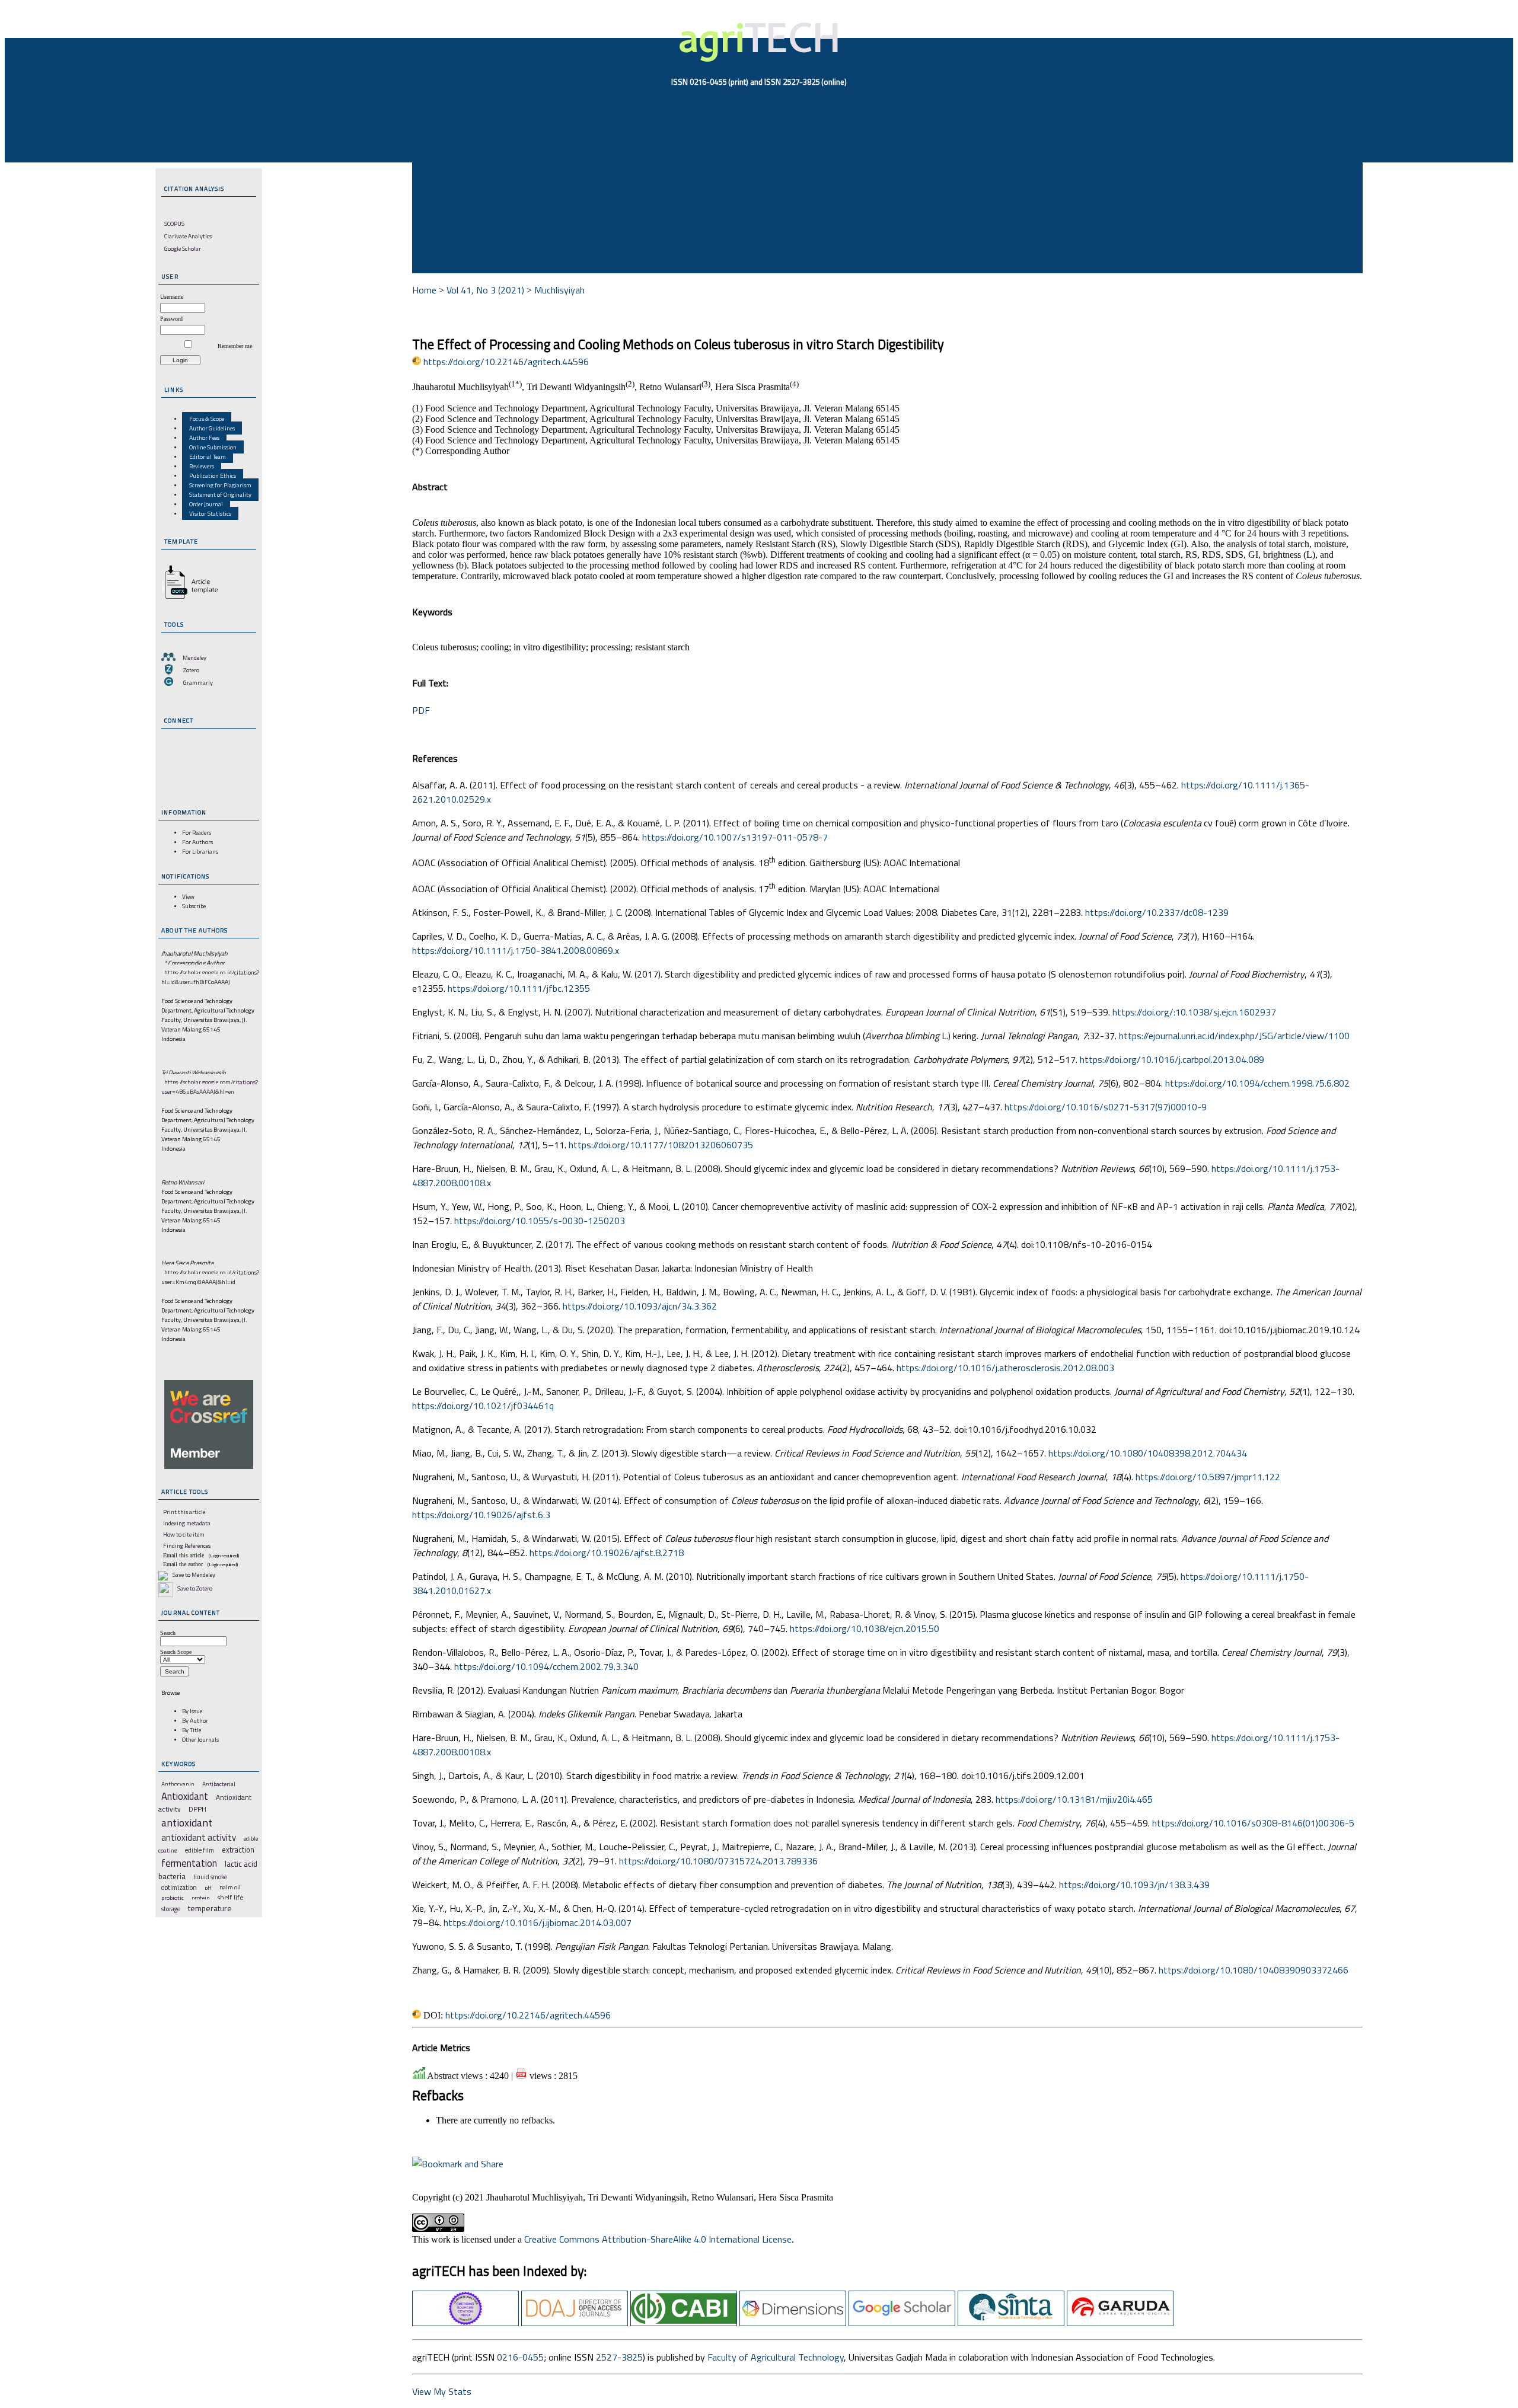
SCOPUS (174, 223)
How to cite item (184, 1534)
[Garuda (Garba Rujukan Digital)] (1120, 2323)
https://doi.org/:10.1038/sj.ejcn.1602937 (1194, 1012)
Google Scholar (183, 248)
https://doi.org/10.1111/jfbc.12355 (519, 988)
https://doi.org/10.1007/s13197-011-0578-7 (735, 837)
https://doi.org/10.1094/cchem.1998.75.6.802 (1257, 1083)
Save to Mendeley (194, 1575)
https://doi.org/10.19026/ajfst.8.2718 (607, 1553)
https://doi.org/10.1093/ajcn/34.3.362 (640, 1306)
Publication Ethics (213, 475)
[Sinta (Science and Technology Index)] (1011, 2323)
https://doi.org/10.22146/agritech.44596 (506, 362)
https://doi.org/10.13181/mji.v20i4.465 (1074, 1799)
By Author (195, 1720)
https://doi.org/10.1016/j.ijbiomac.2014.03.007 (538, 1922)
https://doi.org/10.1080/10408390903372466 (1254, 1970)
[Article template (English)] (188, 599)
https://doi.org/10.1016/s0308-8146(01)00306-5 (1253, 1823)
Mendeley (194, 657)
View (188, 896)
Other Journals (200, 1739)
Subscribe (194, 906)
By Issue (192, 1711)
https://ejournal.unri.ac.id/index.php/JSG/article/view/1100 (1234, 1036)
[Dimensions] (793, 2323)
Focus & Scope (207, 419)
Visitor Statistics (210, 513)
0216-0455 (520, 2357)
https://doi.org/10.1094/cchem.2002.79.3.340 (546, 1666)
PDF (421, 710)
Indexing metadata (187, 1523)
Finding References (187, 1545)
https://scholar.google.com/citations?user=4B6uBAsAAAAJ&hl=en (210, 1087)
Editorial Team (208, 456)
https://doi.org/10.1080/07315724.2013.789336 (718, 1861)
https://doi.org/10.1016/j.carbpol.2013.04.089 (1172, 1059)
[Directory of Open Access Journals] (575, 2323)
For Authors (197, 842)
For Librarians (200, 851)
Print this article (184, 1512)
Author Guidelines (212, 428)
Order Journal (206, 504)
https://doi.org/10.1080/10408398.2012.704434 (1148, 1453)
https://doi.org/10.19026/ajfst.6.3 (481, 1515)
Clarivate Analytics (188, 236)
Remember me (235, 346)
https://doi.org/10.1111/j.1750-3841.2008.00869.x (516, 950)
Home (424, 290)
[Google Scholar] (902, 2323)
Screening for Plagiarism (220, 485)
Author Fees (204, 437)
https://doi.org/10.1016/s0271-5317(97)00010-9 (1106, 1107)
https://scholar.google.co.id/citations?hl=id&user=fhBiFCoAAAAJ (210, 977)
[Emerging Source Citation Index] (465, 2323)
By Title (192, 1730)
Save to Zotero (194, 1588)
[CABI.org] (684, 2323)
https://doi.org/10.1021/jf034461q (483, 1406)
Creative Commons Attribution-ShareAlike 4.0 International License (658, 2239)
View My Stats (442, 2391)
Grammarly (198, 682)
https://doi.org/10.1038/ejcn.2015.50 (865, 1628)
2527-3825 (619, 2357)
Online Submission (213, 447)
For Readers (197, 832)
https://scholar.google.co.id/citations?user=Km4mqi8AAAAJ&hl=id (210, 1277)
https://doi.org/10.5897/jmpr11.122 (1208, 1477)
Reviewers (202, 466)
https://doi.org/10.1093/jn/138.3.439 (1134, 1885)
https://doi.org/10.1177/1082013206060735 (661, 1145)
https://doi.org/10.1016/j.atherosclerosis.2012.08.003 (1005, 1368)
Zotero (191, 670)
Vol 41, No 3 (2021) (485, 290)
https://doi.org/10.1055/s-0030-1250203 (540, 1221)
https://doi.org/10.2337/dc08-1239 (1157, 912)
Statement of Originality (220, 494)
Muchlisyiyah (559, 290)
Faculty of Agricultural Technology (776, 2357)
